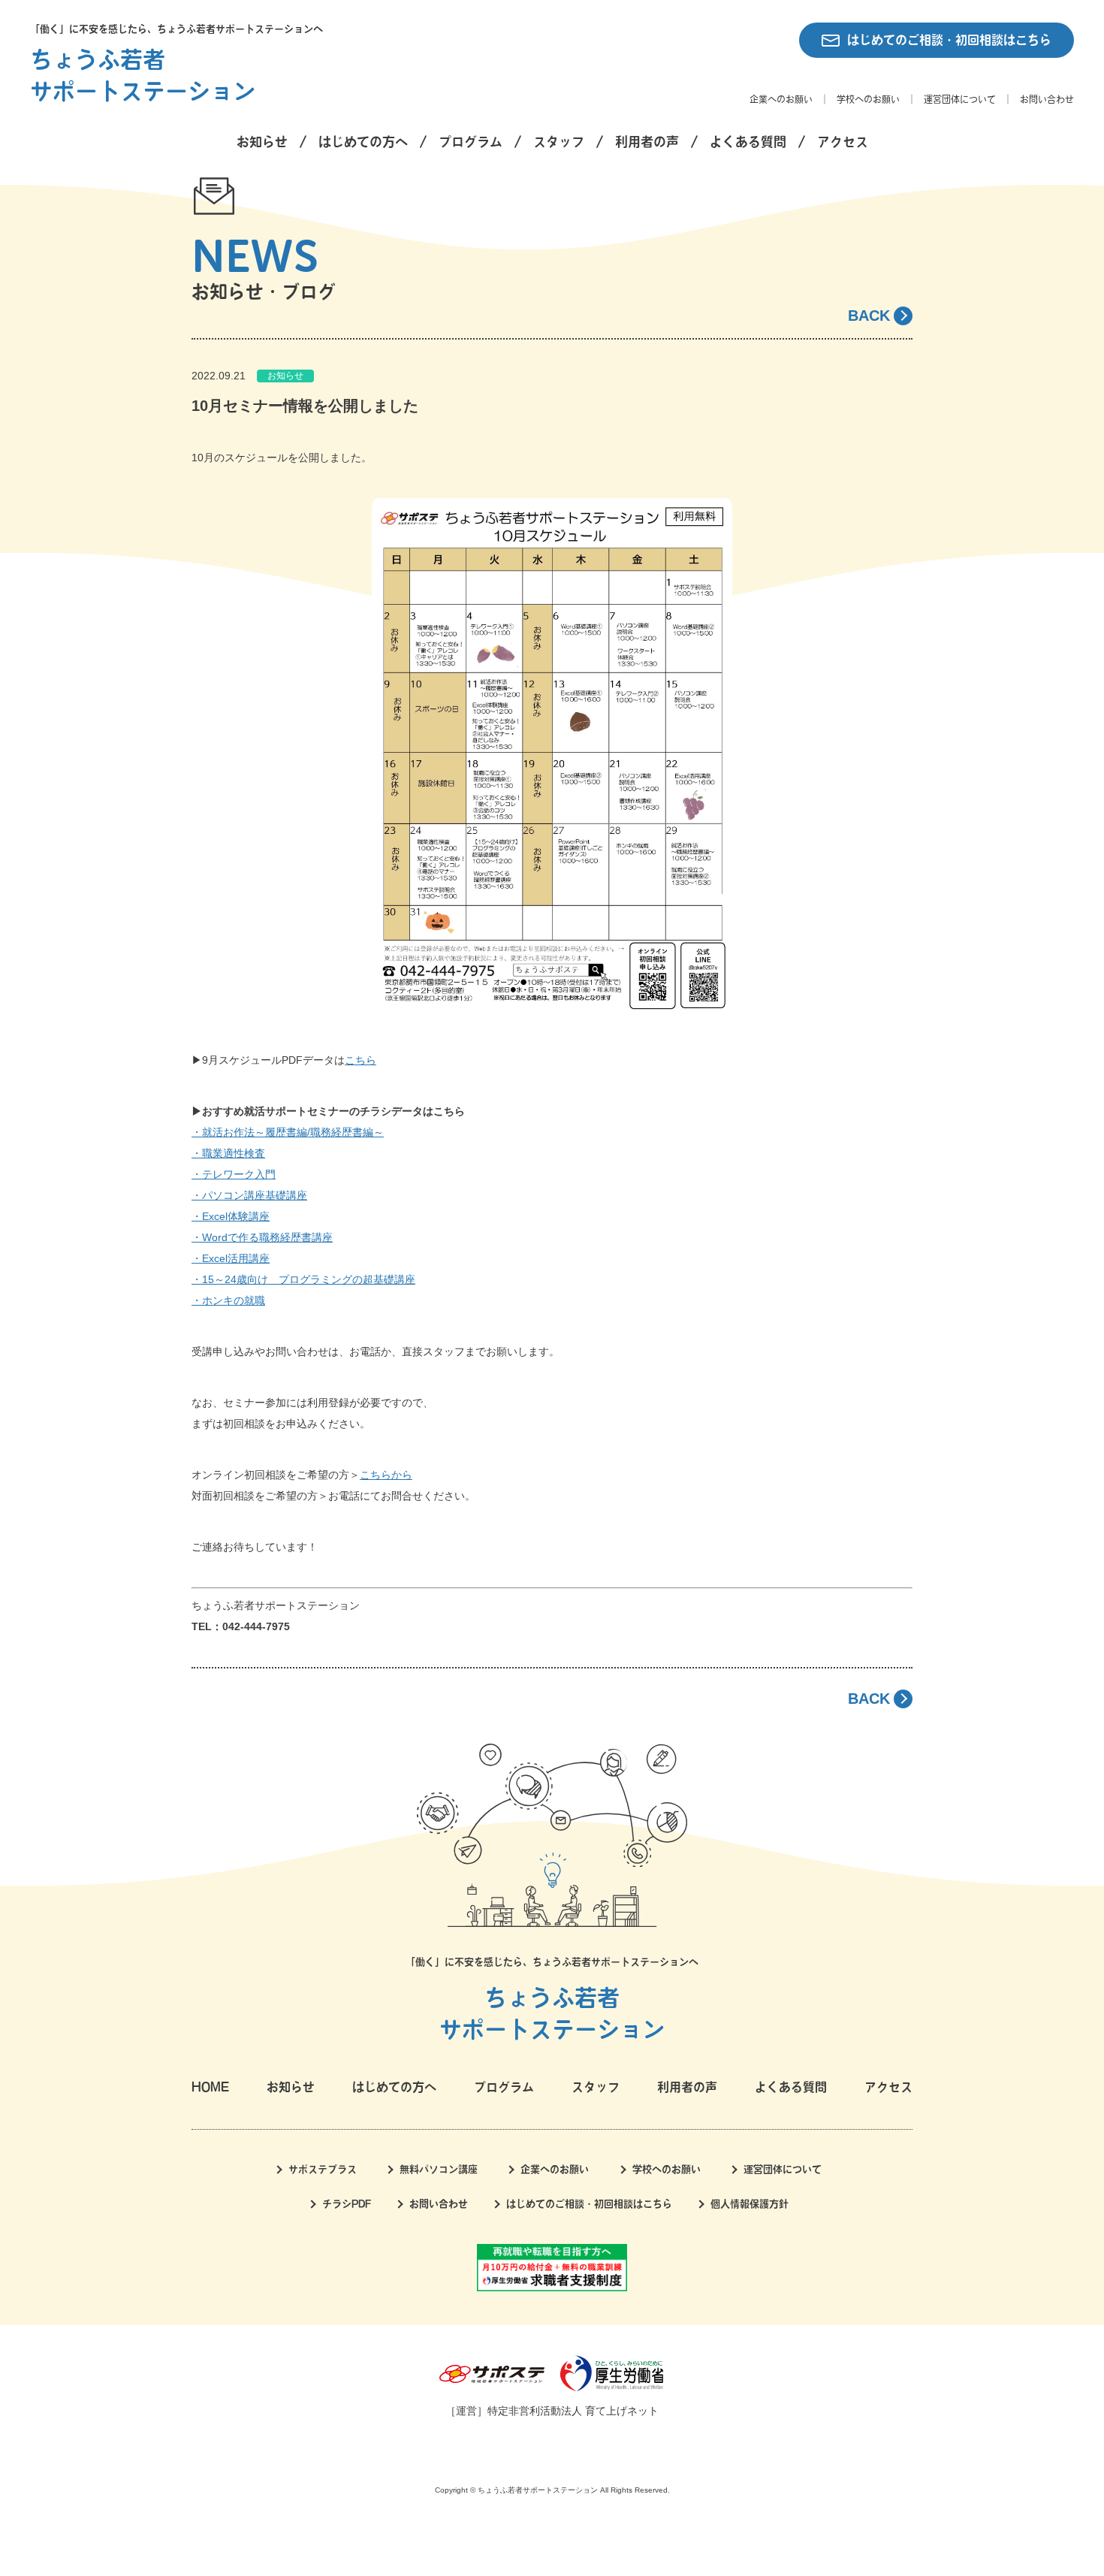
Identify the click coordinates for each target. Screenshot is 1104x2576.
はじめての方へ (363, 142)
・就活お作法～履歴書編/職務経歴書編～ (288, 1132)
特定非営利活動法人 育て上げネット (573, 2411)
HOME (210, 2087)
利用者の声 (647, 142)
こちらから (386, 1475)
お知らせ (262, 142)
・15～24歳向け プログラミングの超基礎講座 (303, 1279)
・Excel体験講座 (231, 1216)
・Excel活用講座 (231, 1258)
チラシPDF (347, 2204)
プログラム (471, 142)
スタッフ (559, 142)
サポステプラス (323, 2169)
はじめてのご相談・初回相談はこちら (949, 40)
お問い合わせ (1047, 99)
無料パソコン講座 (439, 2169)
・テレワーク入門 (234, 1174)
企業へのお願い (781, 99)
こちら (360, 1060)
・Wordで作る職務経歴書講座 (262, 1237)
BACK (869, 316)
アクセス (843, 142)
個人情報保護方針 (750, 2204)
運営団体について (960, 99)
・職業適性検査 (228, 1153)
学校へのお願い (868, 99)
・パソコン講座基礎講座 (249, 1195)
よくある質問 (748, 142)
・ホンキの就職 (228, 1300)
